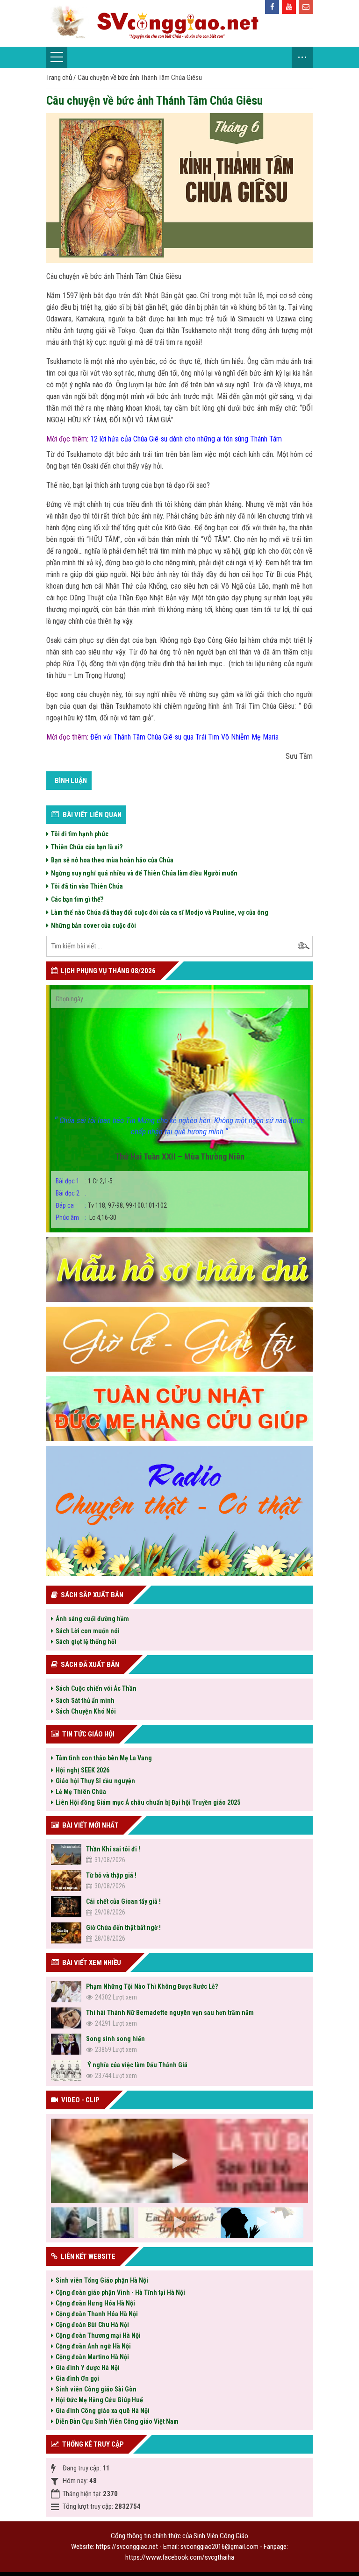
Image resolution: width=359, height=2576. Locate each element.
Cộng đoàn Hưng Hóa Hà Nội (95, 2303)
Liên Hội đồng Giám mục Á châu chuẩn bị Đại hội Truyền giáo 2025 (148, 1802)
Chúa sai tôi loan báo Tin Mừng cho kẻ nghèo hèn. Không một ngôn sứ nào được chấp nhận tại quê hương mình (179, 1126)
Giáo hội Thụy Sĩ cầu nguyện (95, 1781)
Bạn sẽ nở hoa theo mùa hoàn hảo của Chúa (112, 860)
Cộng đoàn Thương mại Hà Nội (98, 2335)
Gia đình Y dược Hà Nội (88, 2368)
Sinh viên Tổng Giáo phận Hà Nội (102, 2280)
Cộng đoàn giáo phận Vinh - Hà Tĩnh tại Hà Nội (120, 2292)
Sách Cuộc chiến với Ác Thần (96, 1688)
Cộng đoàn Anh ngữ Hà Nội (93, 2346)
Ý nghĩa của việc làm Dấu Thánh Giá (137, 2065)
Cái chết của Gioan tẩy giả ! (123, 1901)
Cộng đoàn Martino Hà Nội (92, 2357)
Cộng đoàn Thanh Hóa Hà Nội (97, 2314)
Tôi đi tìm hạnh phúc (80, 834)
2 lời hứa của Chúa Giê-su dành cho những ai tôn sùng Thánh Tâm (188, 439)
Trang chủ (59, 78)
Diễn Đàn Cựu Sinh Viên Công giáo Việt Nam (117, 2421)
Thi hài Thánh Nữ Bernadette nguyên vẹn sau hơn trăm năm (170, 2013)
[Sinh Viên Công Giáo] (179, 23)
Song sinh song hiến (115, 2039)
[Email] (306, 7)
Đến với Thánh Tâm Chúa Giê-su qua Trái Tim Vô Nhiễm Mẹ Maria (184, 737)
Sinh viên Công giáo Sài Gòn (96, 2389)
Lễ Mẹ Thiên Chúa (81, 1792)
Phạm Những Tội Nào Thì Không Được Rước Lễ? (152, 1986)
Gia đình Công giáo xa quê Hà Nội (103, 2411)
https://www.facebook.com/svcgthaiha (180, 2557)
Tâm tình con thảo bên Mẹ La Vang (104, 1758)
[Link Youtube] (289, 7)
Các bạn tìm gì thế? (77, 899)
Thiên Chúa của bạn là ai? (87, 847)
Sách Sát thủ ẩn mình (85, 1701)
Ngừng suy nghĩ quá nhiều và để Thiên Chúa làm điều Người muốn (144, 873)
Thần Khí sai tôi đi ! (113, 1849)
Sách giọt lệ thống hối (86, 1642)
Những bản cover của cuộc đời (93, 925)
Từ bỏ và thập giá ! (111, 1875)
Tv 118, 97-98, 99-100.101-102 (111, 1205)
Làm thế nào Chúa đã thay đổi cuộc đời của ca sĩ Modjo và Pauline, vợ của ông (160, 912)
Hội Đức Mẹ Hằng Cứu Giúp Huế (99, 2400)
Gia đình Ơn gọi (77, 2378)
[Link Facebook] (272, 7)
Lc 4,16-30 (86, 1217)
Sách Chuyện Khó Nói (86, 1711)
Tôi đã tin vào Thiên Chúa (87, 886)
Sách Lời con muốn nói (88, 1631)
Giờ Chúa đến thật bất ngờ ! (123, 1928)
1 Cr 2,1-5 (84, 1181)
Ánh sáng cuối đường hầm (92, 1619)
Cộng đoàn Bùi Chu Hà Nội (92, 2325)
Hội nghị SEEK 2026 (83, 1770)
